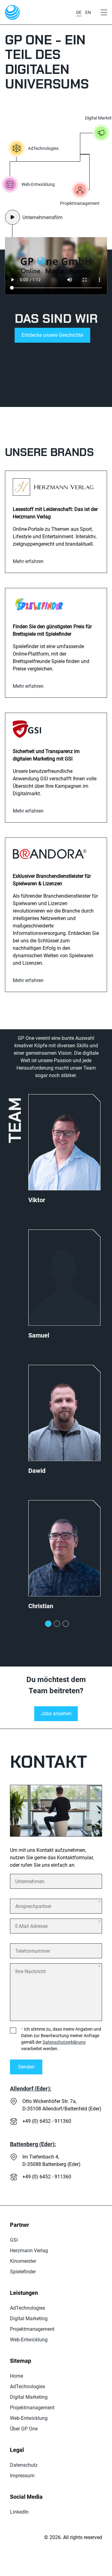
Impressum (22, 2475)
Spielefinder (23, 2271)
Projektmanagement (32, 2329)
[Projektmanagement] (80, 190)
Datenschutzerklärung (64, 2042)
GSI (14, 2240)
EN (88, 12)
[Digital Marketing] (101, 133)
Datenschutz (24, 2465)
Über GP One (24, 2429)
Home (16, 2376)
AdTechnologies (28, 2308)
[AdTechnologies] (16, 148)
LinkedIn (19, 2512)
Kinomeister (23, 2261)
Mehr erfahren (28, 561)
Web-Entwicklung (29, 2339)
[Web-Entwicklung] (10, 184)
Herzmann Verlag (29, 2250)
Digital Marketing (29, 2318)
